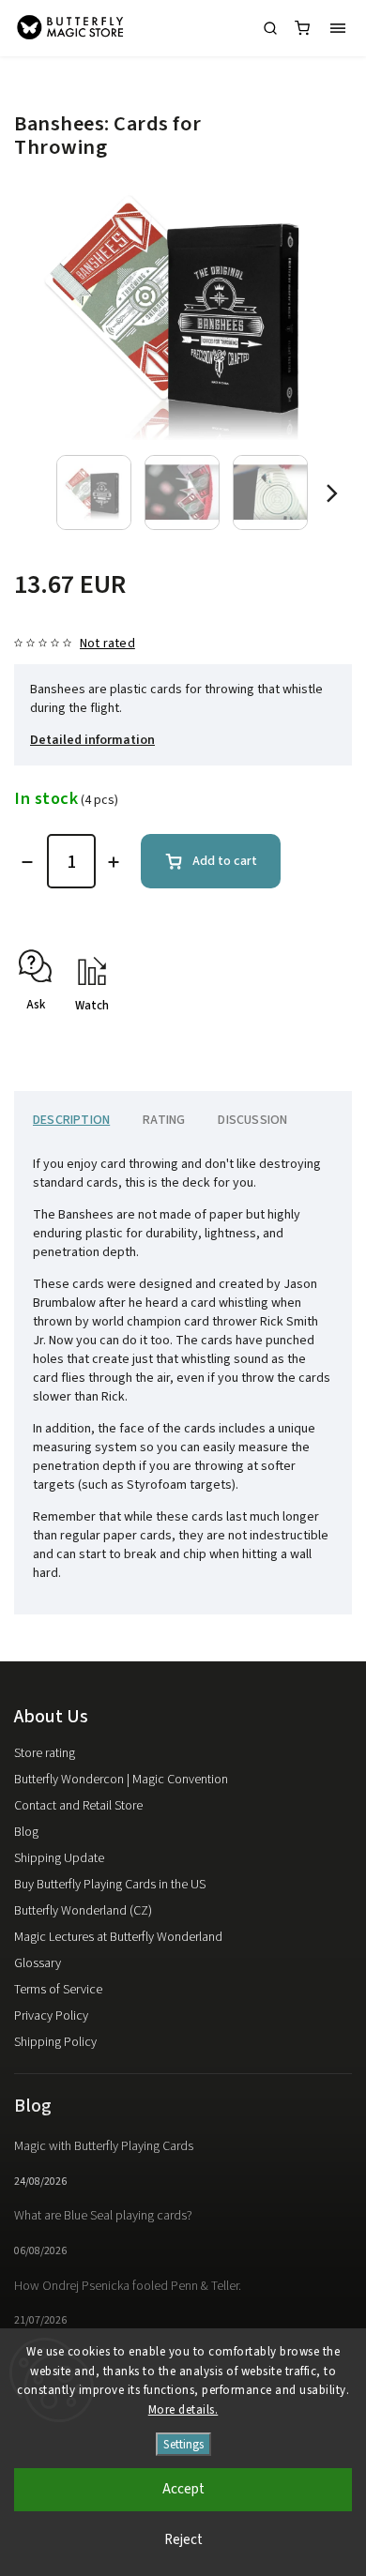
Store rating (45, 1753)
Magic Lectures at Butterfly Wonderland (118, 1937)
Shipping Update (59, 1858)
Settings (183, 2444)
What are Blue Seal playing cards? (103, 2216)
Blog (26, 1832)
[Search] (270, 28)
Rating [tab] (164, 1120)
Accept (183, 2489)
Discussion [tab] (252, 1120)
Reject (183, 2540)
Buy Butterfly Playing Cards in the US (110, 1885)
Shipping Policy (55, 2042)
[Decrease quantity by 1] (27, 862)
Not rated (107, 644)
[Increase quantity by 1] (114, 862)
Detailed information (92, 740)
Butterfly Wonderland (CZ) (83, 1911)
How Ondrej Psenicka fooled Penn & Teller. (128, 2286)
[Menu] (338, 28)
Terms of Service (58, 1990)
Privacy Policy (51, 2016)
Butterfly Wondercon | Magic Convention (121, 1780)
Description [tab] (71, 1120)
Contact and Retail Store (78, 1806)
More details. (183, 2410)
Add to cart (225, 861)
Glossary (38, 1963)
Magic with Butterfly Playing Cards (104, 2146)
